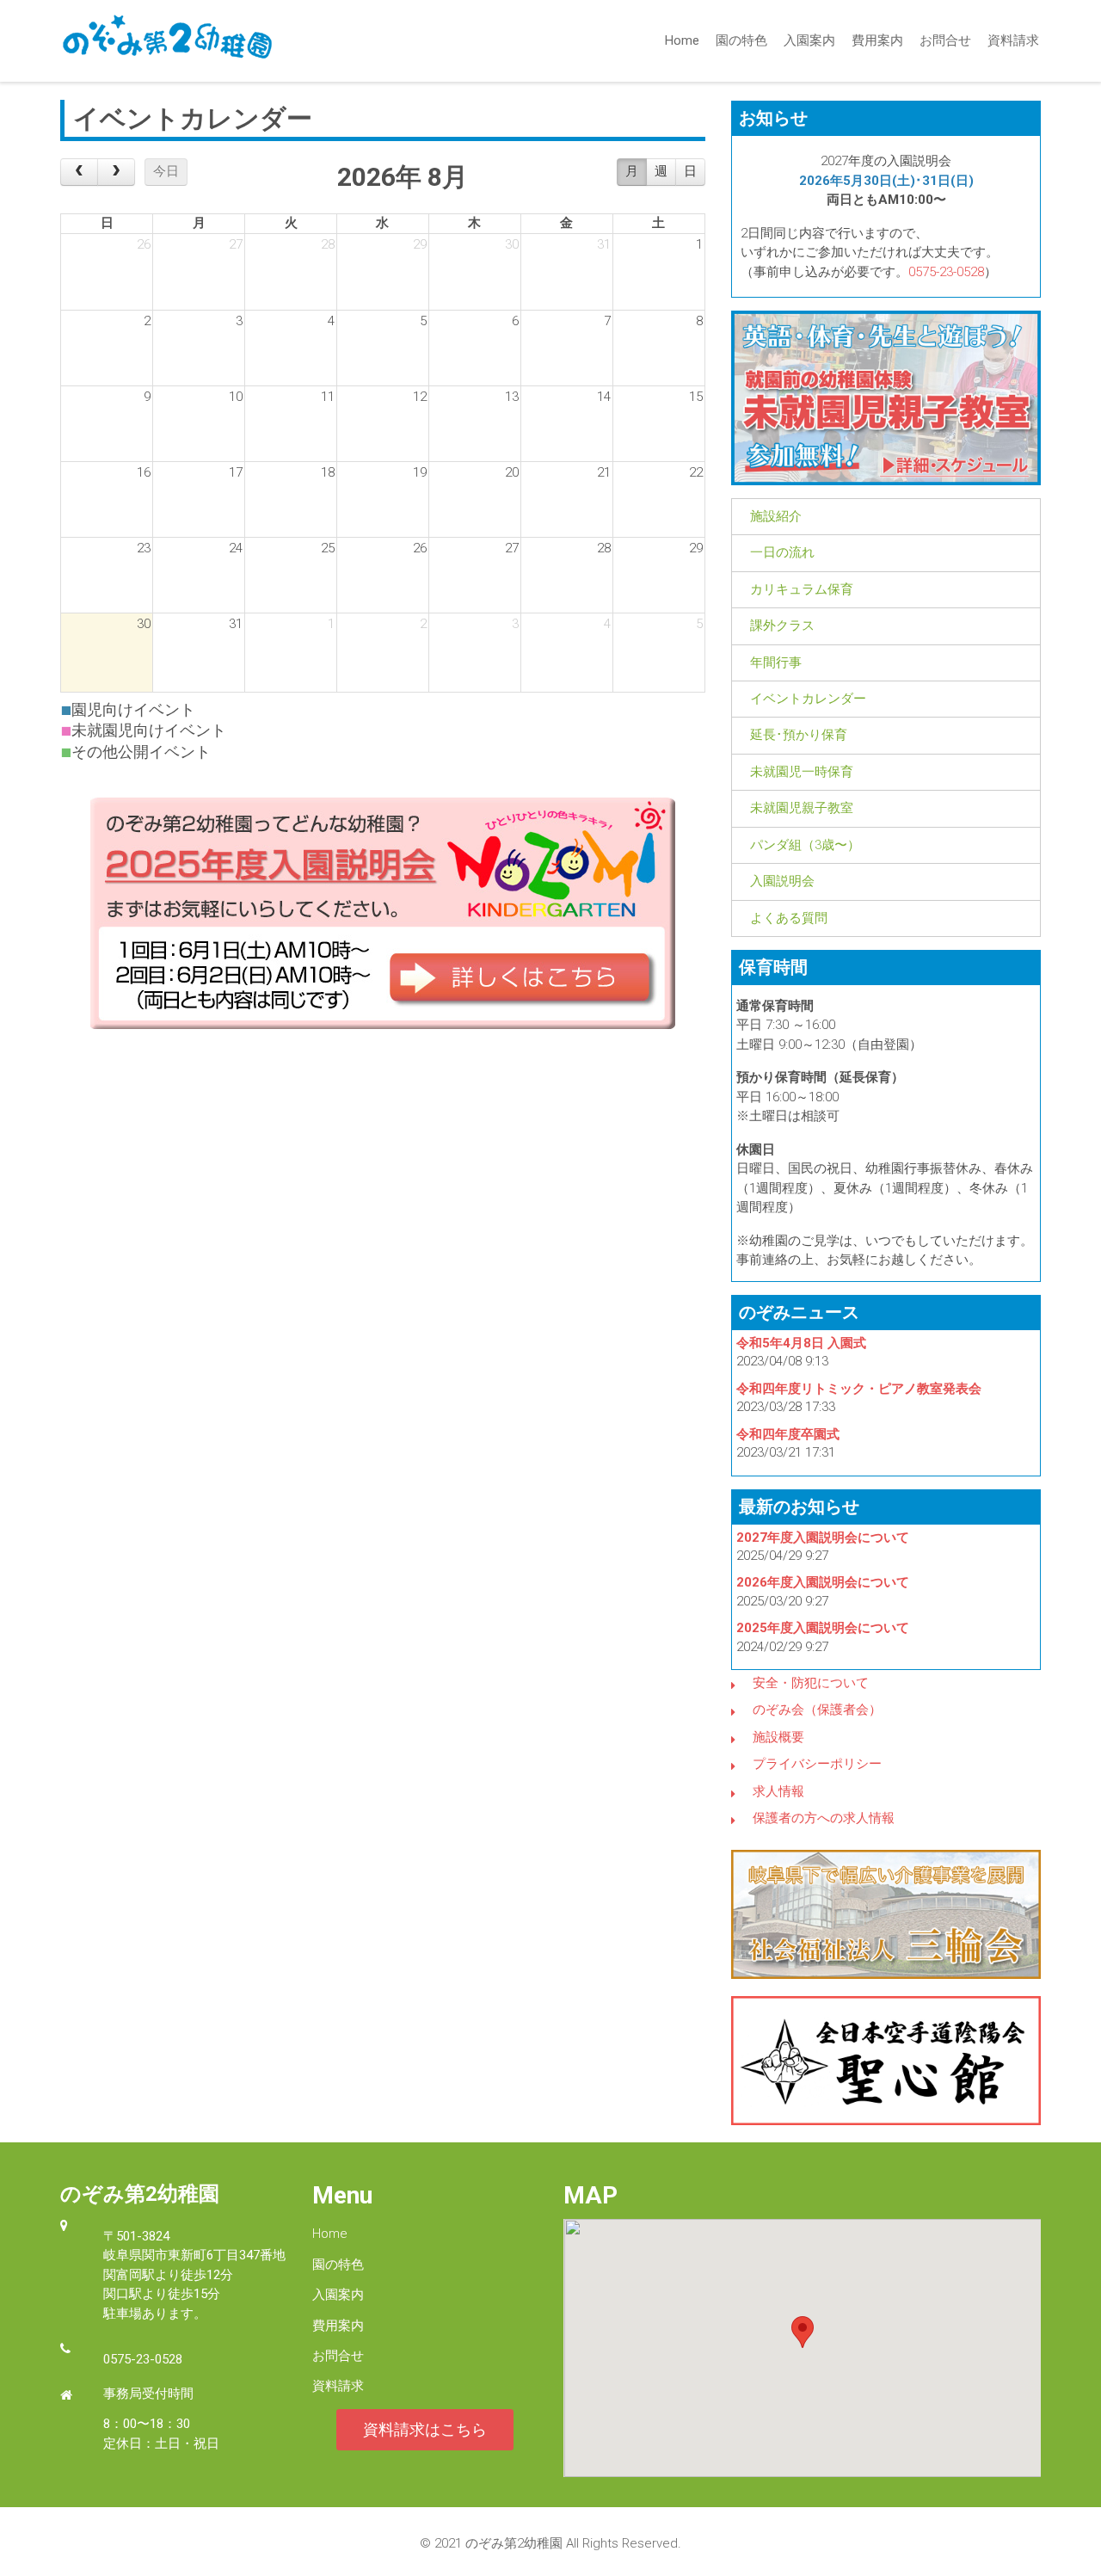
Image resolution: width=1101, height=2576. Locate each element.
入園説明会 (782, 881)
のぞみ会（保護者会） (817, 1710)
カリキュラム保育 (802, 589)
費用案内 (877, 40)
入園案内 (809, 40)
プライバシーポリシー (817, 1764)
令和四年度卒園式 (788, 1434)
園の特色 (741, 40)
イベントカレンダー (808, 699)
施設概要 (778, 1737)
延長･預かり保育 (799, 735)
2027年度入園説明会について (823, 1538)
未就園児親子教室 (802, 808)
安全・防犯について (811, 1683)
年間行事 (776, 662)
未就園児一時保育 (802, 772)
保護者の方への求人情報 (824, 1818)
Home (682, 40)
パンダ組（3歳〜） (805, 845)
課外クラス (782, 626)
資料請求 (1013, 40)
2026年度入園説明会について (823, 1582)
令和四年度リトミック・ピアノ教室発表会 (859, 1389)
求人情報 (778, 1791)
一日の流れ (782, 552)
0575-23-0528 (946, 272)
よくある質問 (789, 918)
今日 (166, 171)
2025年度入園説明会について (823, 1628)
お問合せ (945, 40)
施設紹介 (776, 516)
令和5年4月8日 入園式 (801, 1343)
